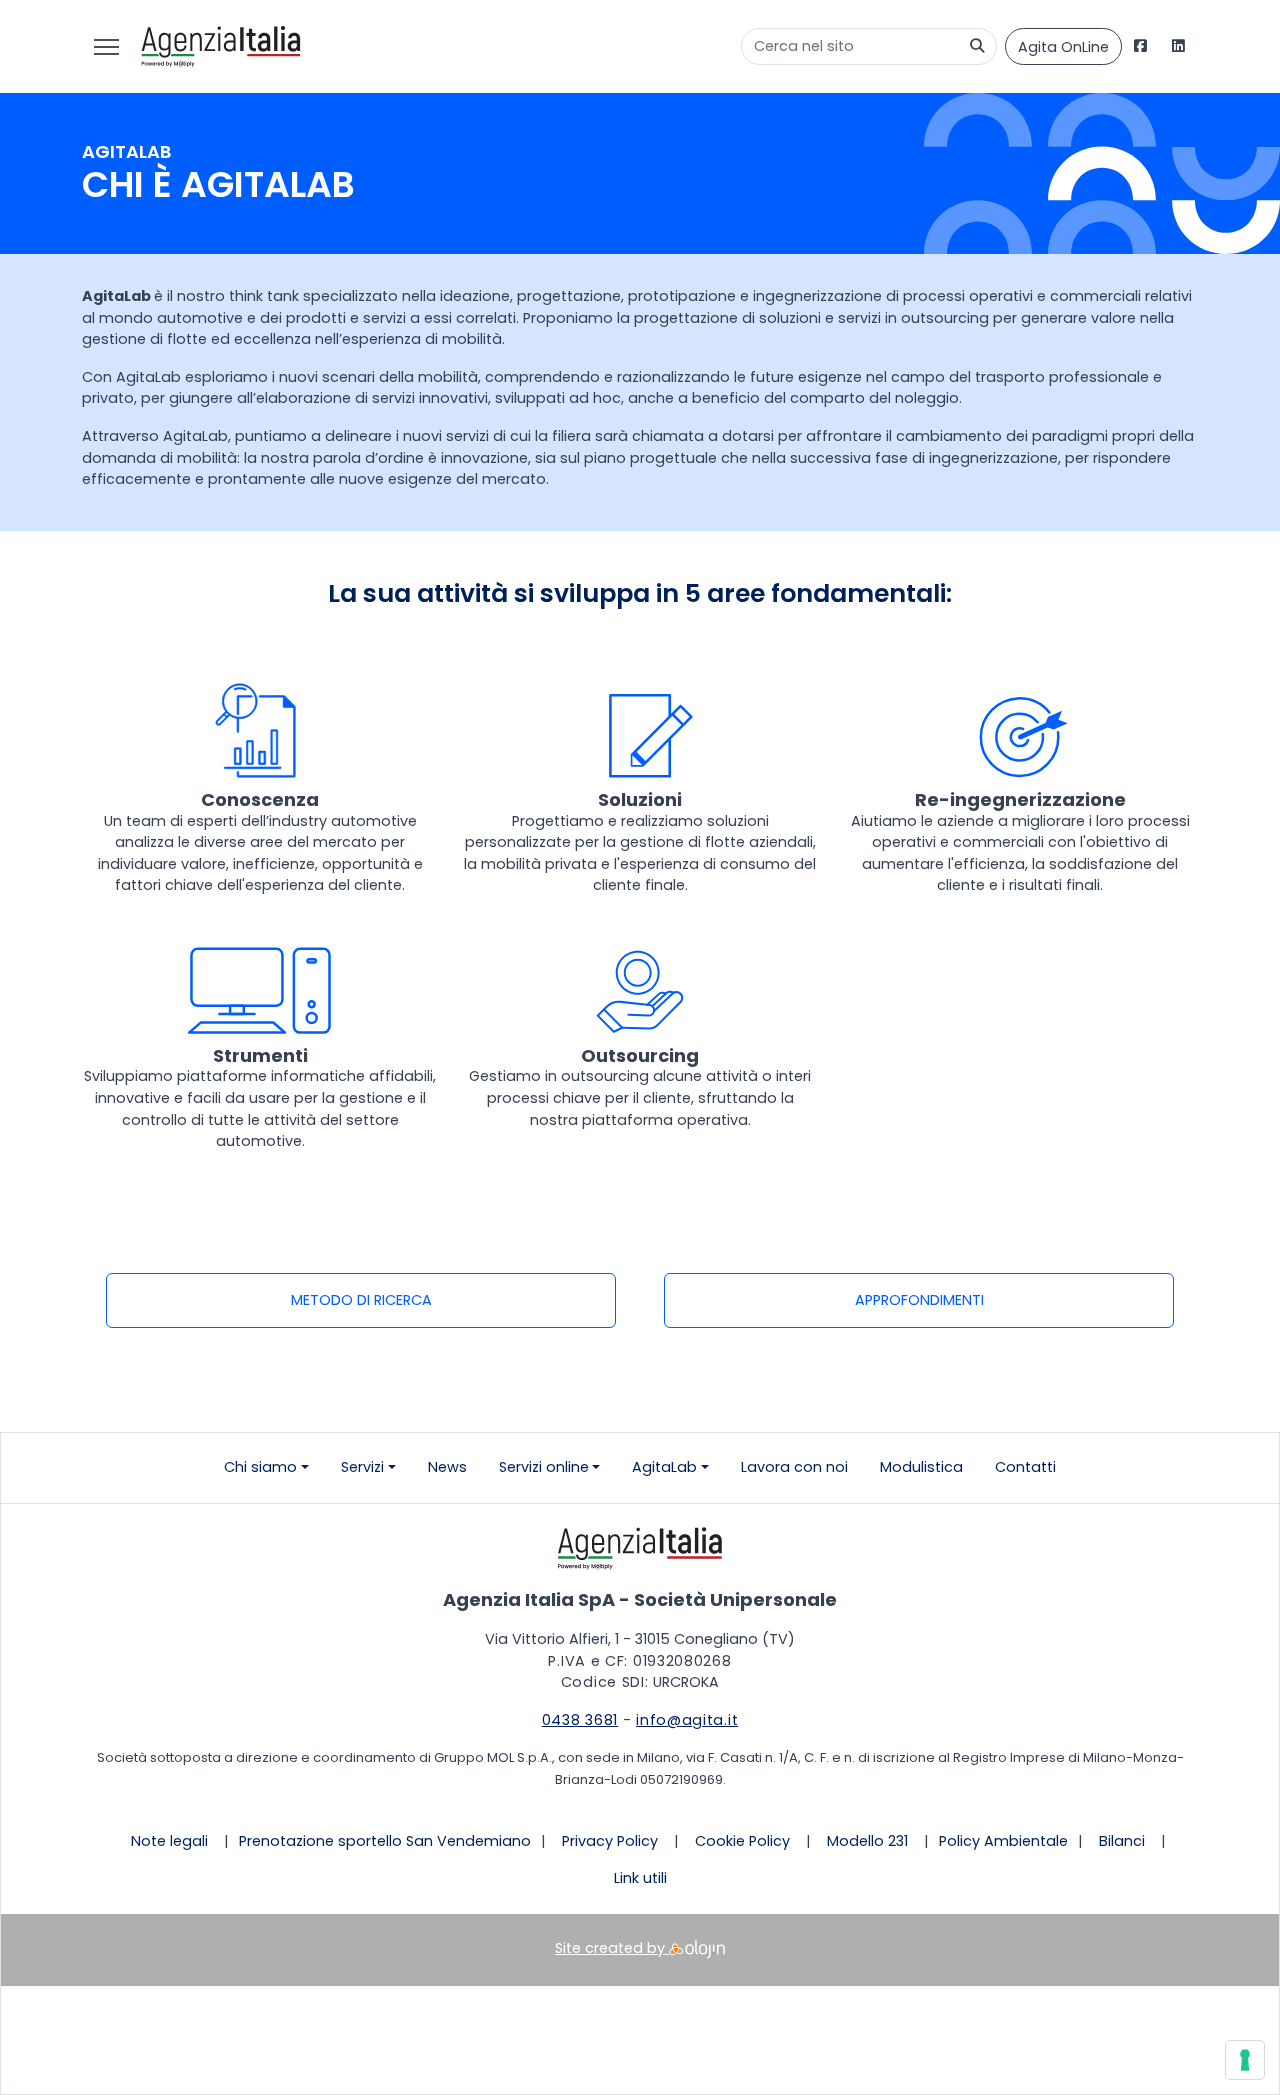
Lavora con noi (794, 1467)
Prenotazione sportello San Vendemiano (385, 1841)
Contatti (1025, 1467)
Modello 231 (867, 1841)
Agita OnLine (1063, 47)
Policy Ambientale (1003, 1841)
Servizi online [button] (544, 1467)
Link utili (640, 1878)
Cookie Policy (742, 1841)
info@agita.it (687, 1720)
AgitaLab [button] (664, 1467)
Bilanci (1122, 1841)
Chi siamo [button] (260, 1467)
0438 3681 (580, 1720)
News (447, 1467)
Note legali (169, 1841)
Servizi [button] (362, 1467)
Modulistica (921, 1467)
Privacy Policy (610, 1841)
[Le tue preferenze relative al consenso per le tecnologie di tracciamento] (1245, 2060)
